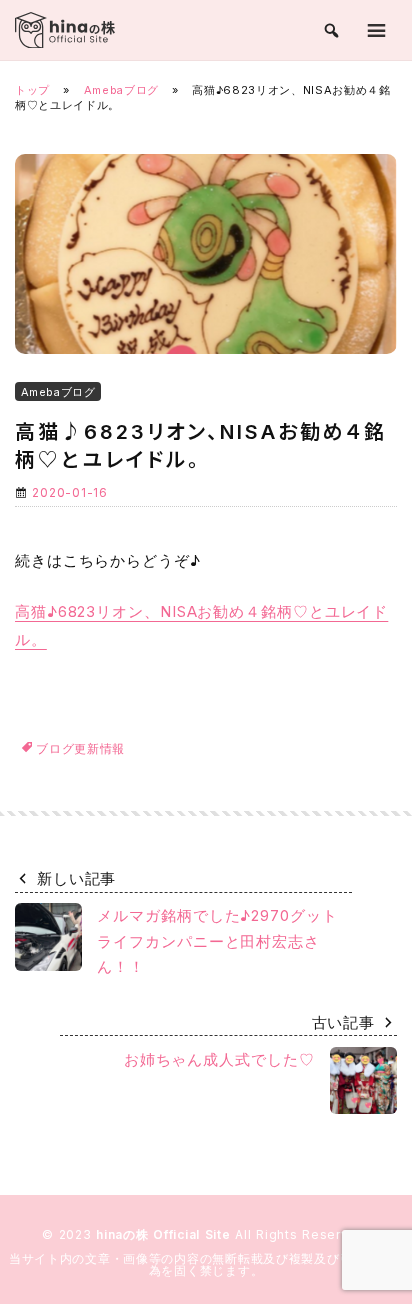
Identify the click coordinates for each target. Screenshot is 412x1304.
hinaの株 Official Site (165, 1234)
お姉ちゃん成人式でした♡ (219, 1059)
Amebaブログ (121, 90)
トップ (32, 90)
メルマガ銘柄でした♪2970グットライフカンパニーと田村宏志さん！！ (217, 941)
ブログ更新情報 (80, 748)
